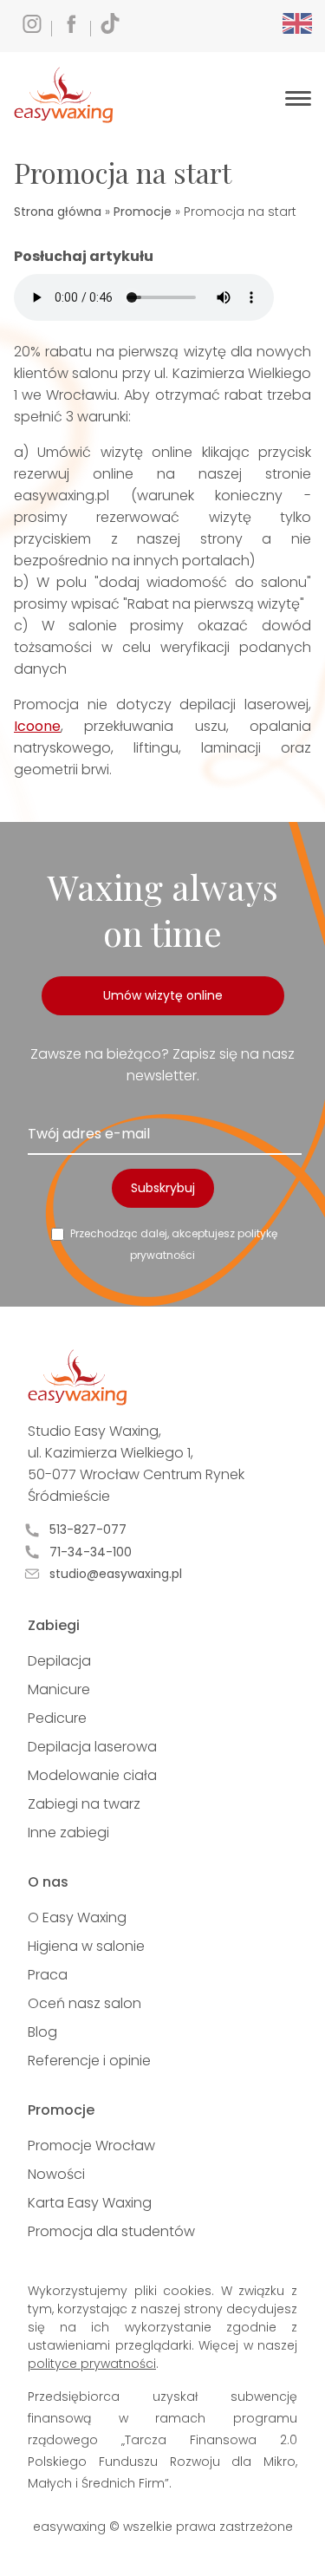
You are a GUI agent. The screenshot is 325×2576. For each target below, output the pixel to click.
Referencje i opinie (89, 2061)
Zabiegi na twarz (84, 1804)
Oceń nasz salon (84, 2003)
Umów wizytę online (163, 995)
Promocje (143, 212)
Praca (48, 1975)
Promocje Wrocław (91, 2146)
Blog (42, 2032)
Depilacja (59, 1661)
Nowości (56, 2174)
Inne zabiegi (68, 1833)
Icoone (37, 726)
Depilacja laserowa (92, 1747)
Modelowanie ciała (92, 1775)
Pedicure (57, 1718)
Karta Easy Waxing (90, 2203)
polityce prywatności (92, 2364)
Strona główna (58, 212)
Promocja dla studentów (111, 2231)
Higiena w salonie (86, 1946)
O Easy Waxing (77, 1917)
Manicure (59, 1689)
